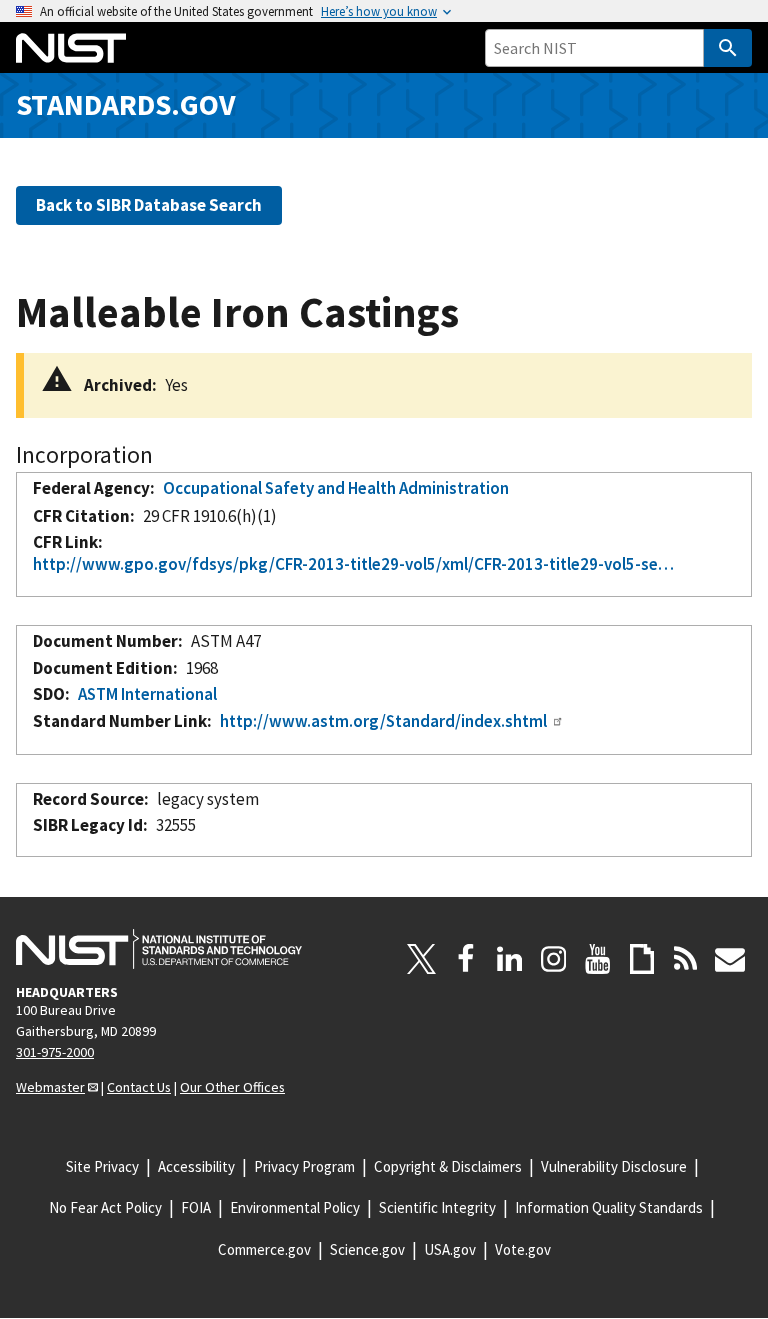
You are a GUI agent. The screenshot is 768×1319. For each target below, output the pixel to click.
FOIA (196, 1207)
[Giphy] (642, 959)
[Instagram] (554, 959)
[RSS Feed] (686, 959)
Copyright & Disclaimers (448, 1166)
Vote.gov (523, 1249)
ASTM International (147, 694)
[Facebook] (466, 959)
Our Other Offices (232, 1087)
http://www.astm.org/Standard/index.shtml (383, 721)
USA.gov (450, 1249)
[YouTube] (598, 959)
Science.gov (367, 1249)
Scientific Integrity (437, 1207)
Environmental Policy (295, 1207)
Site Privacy (102, 1166)
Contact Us (139, 1087)
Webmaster (50, 1087)
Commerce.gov (264, 1249)
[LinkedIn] (510, 959)
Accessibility (196, 1166)
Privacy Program (304, 1166)
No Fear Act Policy (105, 1207)
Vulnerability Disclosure (614, 1166)
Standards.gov (126, 104)
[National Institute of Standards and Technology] (159, 949)
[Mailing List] (730, 959)
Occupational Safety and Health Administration (336, 488)
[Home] (71, 48)
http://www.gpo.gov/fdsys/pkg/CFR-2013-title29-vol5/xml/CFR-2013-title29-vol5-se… (353, 564)
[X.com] (422, 959)
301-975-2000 (55, 1052)
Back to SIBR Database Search (149, 205)
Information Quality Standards (609, 1207)
